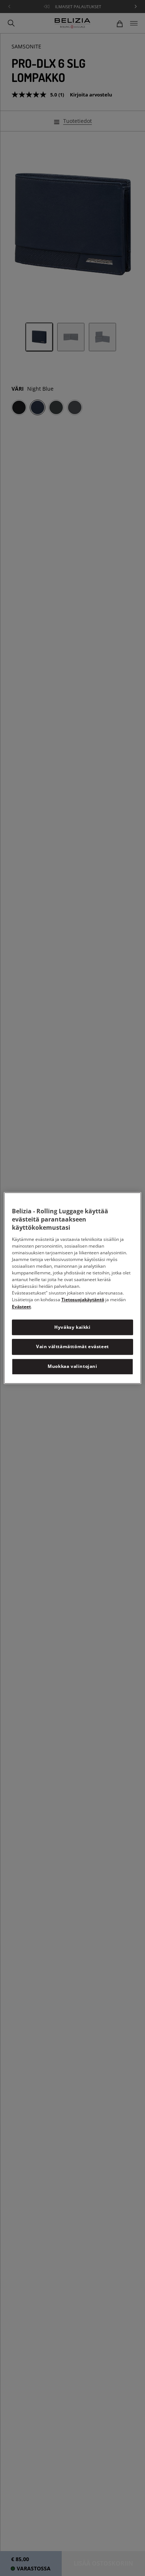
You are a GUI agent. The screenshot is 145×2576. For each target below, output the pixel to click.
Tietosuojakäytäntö (83, 1300)
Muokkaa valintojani (72, 1366)
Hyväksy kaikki (72, 1327)
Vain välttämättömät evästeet (72, 1347)
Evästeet (21, 1307)
